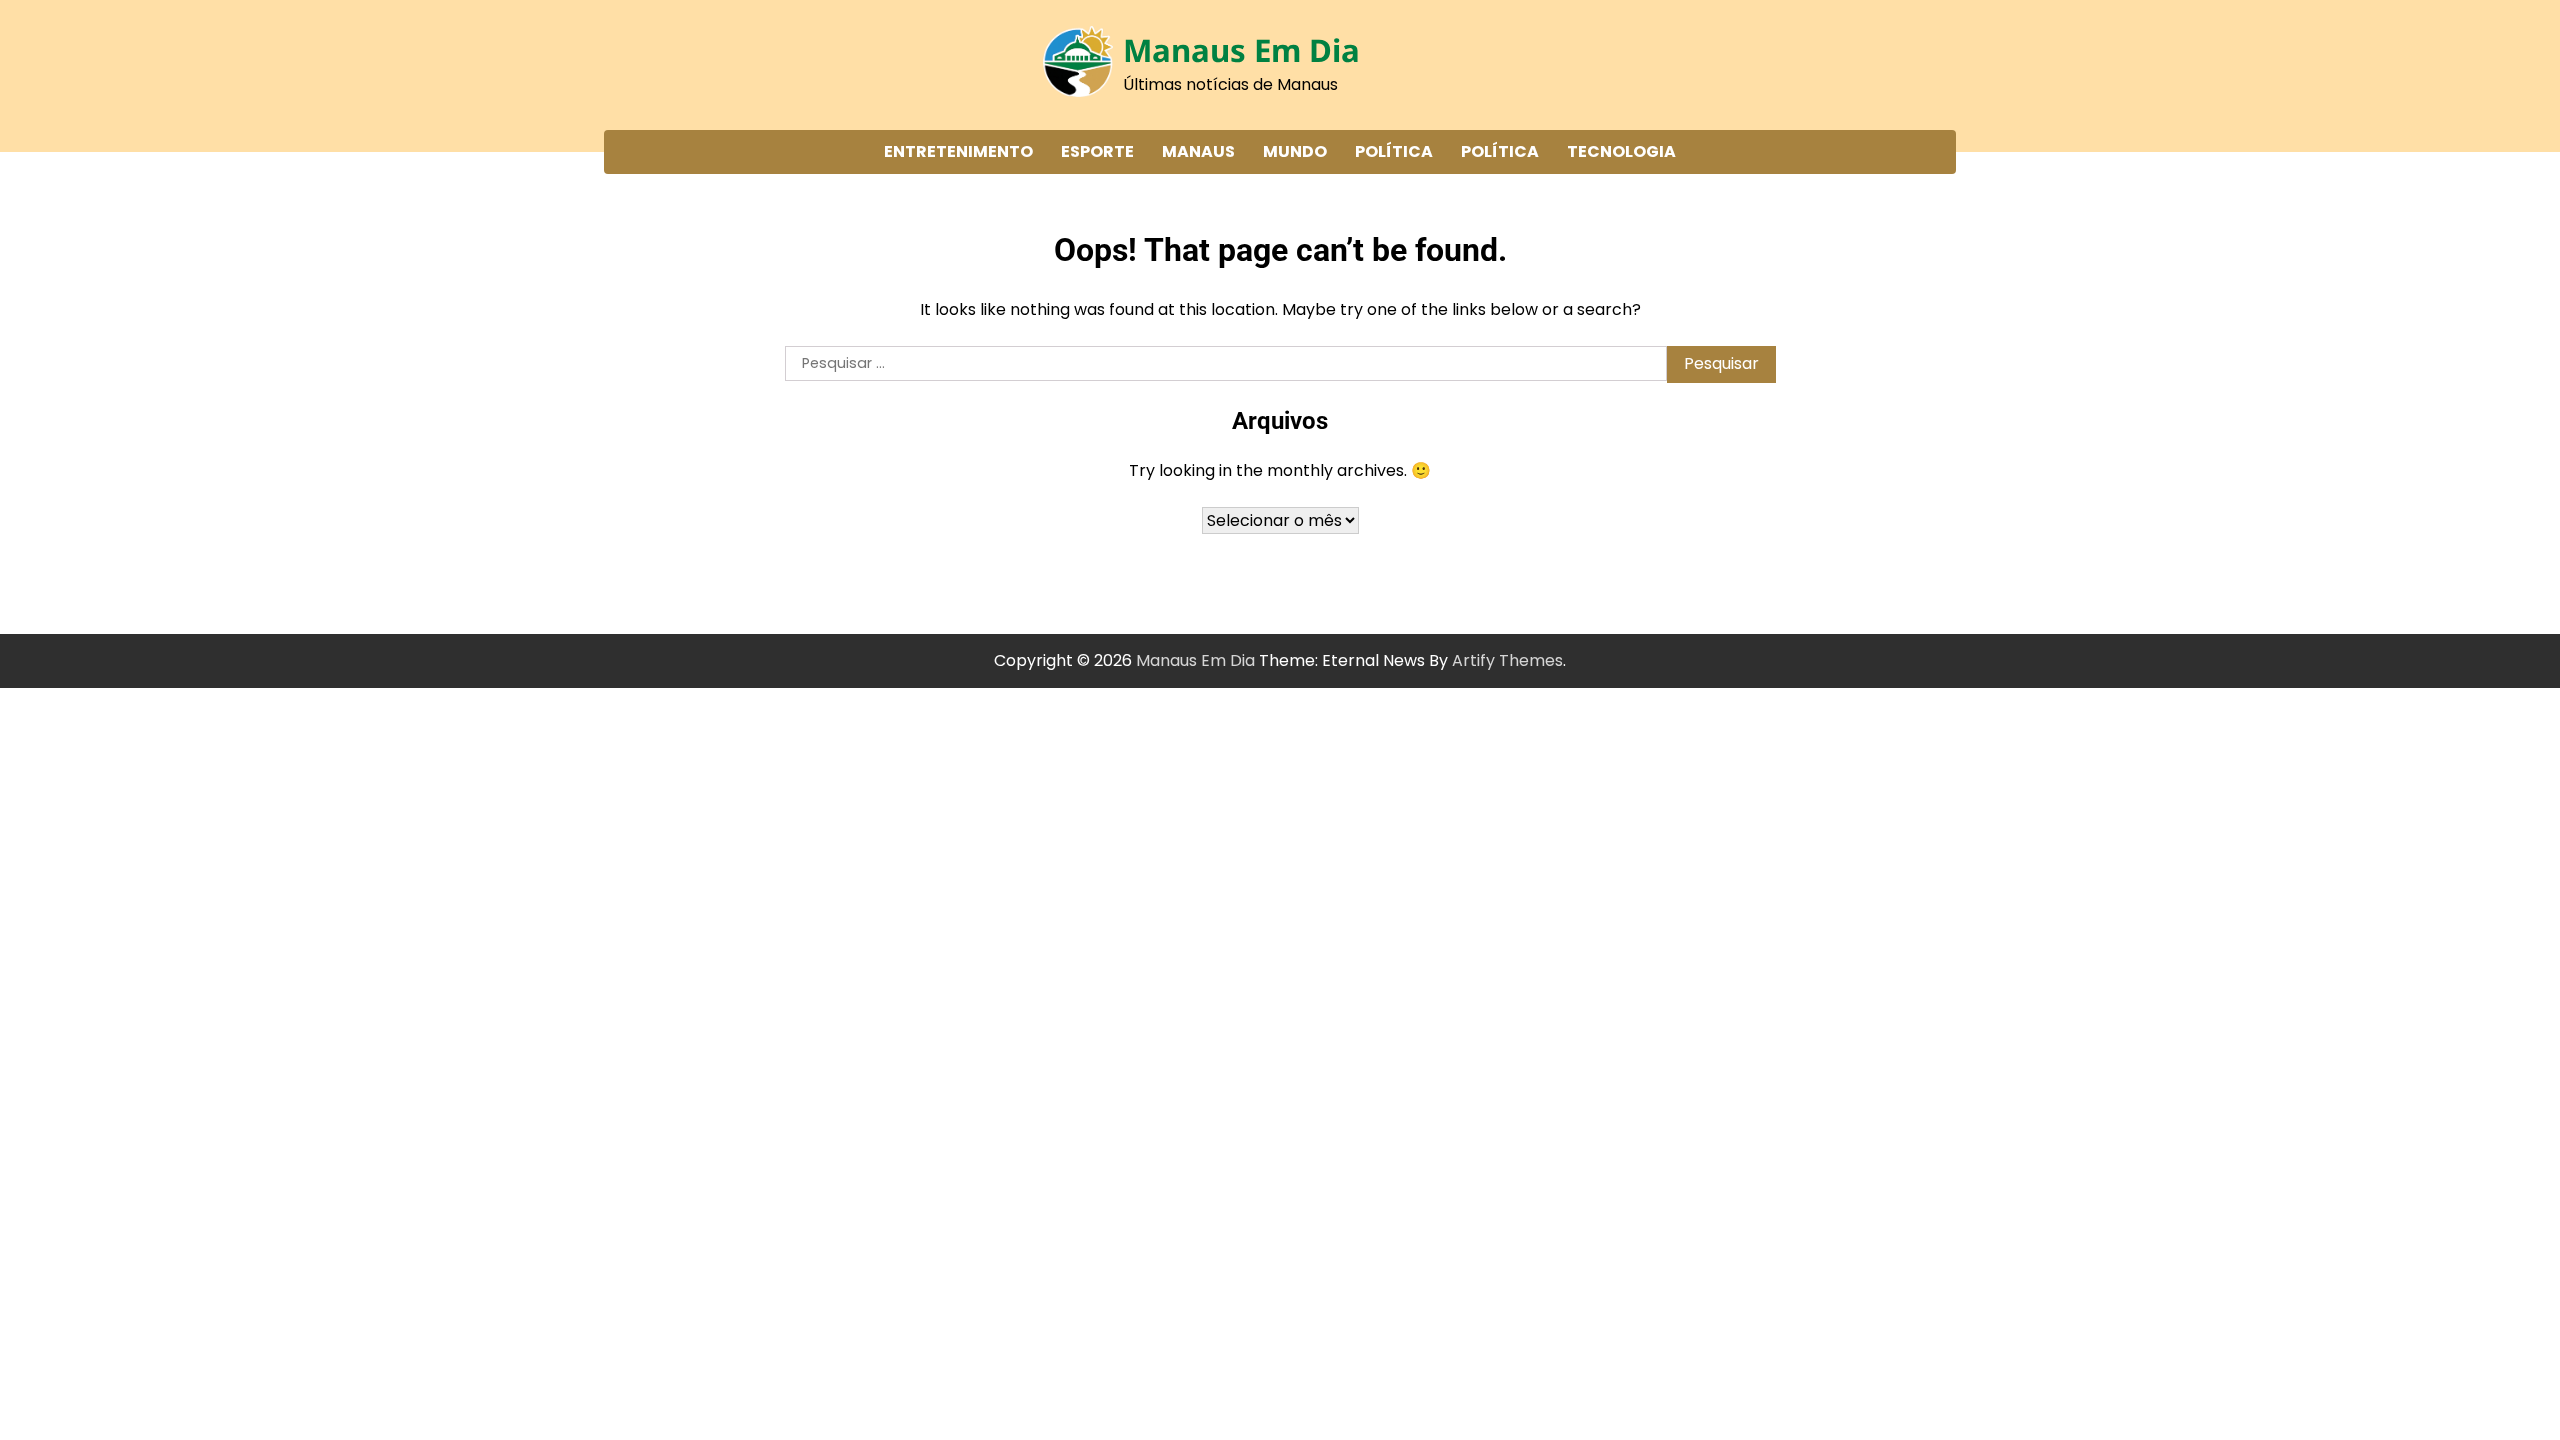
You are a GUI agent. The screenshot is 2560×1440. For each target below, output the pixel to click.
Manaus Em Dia (1241, 50)
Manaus (1198, 151)
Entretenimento (958, 151)
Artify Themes (1507, 660)
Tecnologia (1621, 151)
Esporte (1097, 151)
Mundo (1295, 151)
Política (1394, 151)
